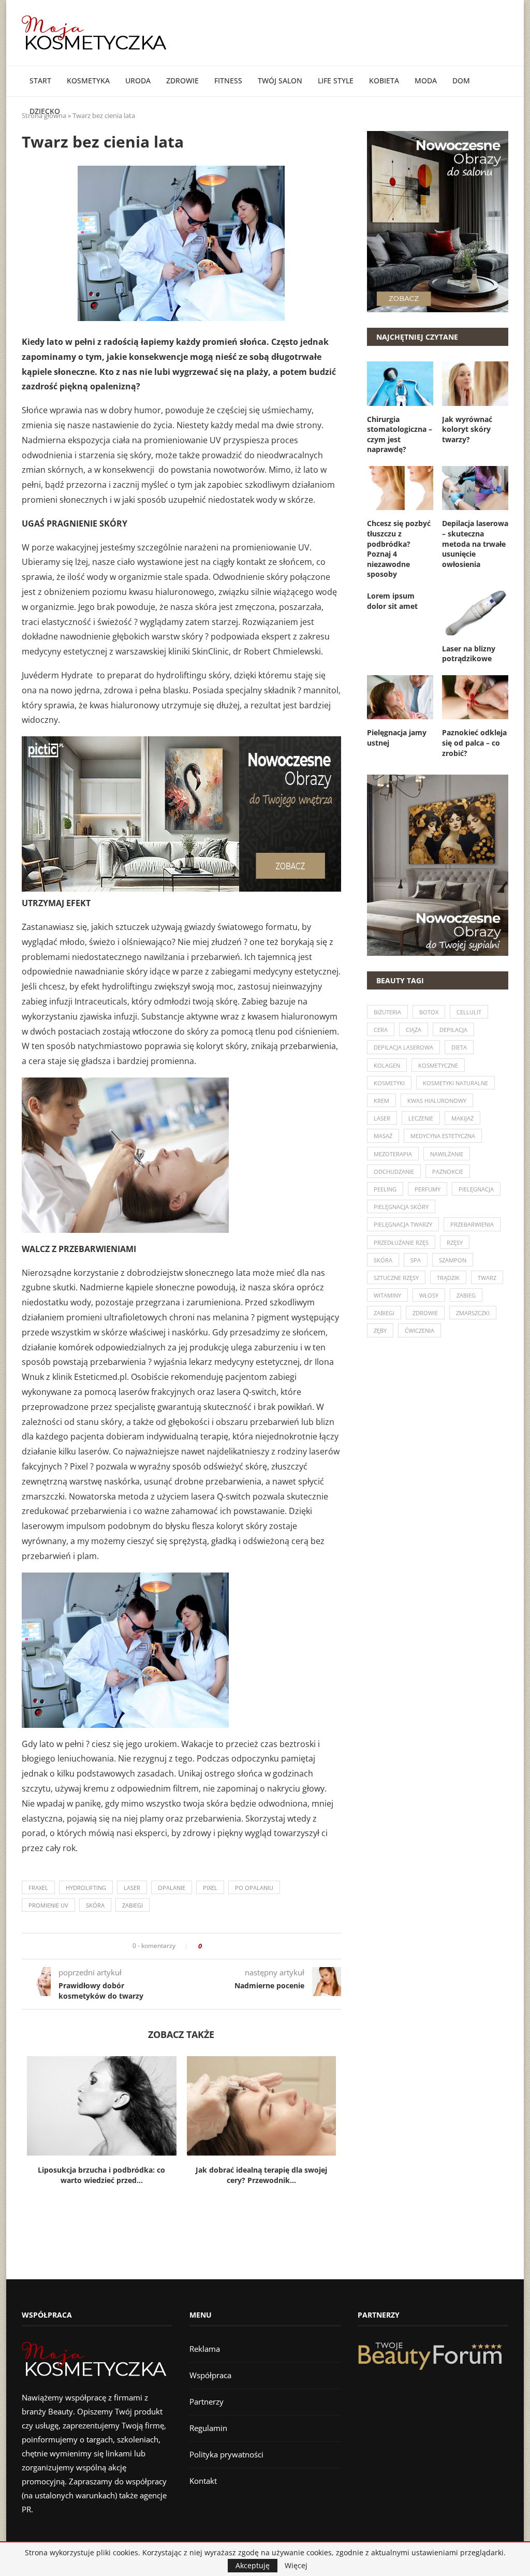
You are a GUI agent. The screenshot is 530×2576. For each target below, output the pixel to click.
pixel (210, 1888)
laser (132, 1888)
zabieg (466, 1295)
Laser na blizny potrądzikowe (469, 654)
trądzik (448, 1278)
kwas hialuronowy (437, 1101)
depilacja (453, 1030)
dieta (459, 1047)
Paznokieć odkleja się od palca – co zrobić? (474, 743)
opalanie (172, 1888)
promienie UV (48, 1905)
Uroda (138, 81)
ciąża (414, 1030)
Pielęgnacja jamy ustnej (397, 738)
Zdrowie (182, 81)
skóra (95, 1905)
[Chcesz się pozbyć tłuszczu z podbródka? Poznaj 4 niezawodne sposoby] (400, 488)
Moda (426, 81)
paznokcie (448, 1171)
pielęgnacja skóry (401, 1207)
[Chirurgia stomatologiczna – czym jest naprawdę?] (400, 384)
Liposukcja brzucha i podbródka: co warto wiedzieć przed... (101, 2175)
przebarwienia (472, 1224)
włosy (429, 1295)
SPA (416, 1260)
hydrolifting (86, 1888)
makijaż (462, 1118)
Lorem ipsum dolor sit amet (392, 601)
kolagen (387, 1065)
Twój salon (280, 81)
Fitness (228, 81)
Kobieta (384, 81)
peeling (385, 1189)
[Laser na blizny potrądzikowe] (475, 613)
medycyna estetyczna (443, 1136)
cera (381, 1030)
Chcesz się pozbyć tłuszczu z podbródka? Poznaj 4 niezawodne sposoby (399, 549)
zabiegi (132, 1905)
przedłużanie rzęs (401, 1242)
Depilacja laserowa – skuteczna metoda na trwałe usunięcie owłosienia (475, 543)
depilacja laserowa (403, 1047)
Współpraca (210, 2375)
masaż (383, 1136)
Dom (461, 81)
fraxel (38, 1888)
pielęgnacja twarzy (403, 1224)
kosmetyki (389, 1083)
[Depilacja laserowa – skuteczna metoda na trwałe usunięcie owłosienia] (475, 488)
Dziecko (45, 111)
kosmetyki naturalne (455, 1083)
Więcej (296, 2566)
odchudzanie (394, 1171)
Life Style (336, 81)
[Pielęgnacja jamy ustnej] (400, 697)
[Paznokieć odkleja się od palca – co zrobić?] (475, 697)
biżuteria (387, 1012)
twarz (487, 1278)
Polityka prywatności (226, 2454)
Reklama (205, 2349)
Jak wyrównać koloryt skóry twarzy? (467, 429)
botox (429, 1012)
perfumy (428, 1189)
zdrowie (425, 1313)
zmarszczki (473, 1313)
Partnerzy (207, 2402)
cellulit (469, 1012)
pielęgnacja (476, 1189)
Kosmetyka (88, 81)
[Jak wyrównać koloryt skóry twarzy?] (475, 384)
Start (40, 81)
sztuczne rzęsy (396, 1278)
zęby (380, 1330)
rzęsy (455, 1242)
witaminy (387, 1295)
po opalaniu (254, 1888)
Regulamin (208, 2428)
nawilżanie (447, 1154)
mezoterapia (393, 1154)
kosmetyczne (438, 1065)
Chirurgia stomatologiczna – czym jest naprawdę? (400, 434)
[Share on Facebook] (213, 1946)
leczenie (421, 1118)
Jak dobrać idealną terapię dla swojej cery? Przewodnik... (261, 2175)
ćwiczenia (419, 1330)
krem (381, 1101)
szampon (453, 1260)
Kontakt (203, 2481)
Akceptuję (253, 2565)
